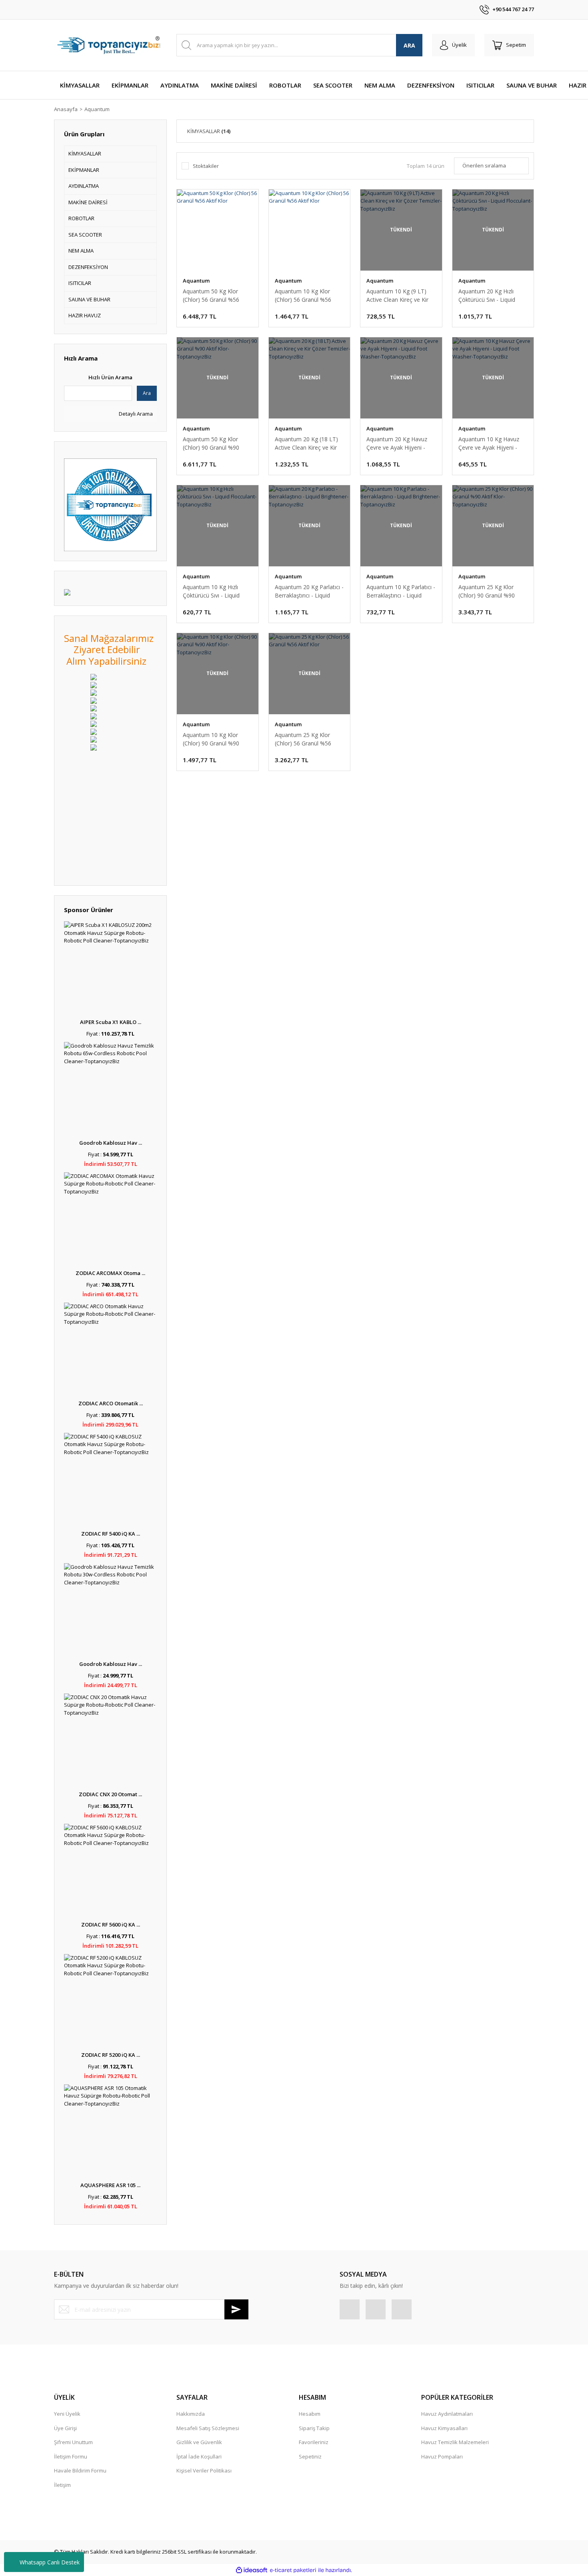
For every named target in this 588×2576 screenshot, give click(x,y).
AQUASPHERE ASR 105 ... (110, 2185)
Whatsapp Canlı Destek (50, 2562)
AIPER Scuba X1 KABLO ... (111, 1022)
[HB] (94, 684)
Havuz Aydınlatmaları (447, 2414)
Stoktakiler (206, 166)
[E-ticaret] (293, 2570)
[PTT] (94, 715)
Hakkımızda (191, 2414)
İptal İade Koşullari (199, 2456)
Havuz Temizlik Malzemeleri (455, 2442)
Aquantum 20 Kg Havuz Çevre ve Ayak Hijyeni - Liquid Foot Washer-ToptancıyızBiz (397, 443)
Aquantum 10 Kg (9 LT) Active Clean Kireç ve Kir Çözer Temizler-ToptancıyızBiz (397, 296)
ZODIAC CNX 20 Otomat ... (110, 1794)
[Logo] (110, 45)
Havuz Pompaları (442, 2456)
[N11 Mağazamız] (94, 677)
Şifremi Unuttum (73, 2442)
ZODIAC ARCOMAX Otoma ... (110, 1273)
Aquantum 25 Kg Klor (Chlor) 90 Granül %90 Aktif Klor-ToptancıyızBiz (490, 591)
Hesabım (310, 2414)
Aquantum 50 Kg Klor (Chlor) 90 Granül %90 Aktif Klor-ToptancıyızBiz (214, 443)
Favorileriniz (314, 2442)
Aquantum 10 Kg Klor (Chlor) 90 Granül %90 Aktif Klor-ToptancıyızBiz (214, 739)
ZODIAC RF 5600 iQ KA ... (111, 1925)
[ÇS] (94, 700)
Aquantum (97, 109)
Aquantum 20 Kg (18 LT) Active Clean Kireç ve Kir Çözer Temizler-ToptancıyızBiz (306, 443)
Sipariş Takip (314, 2428)
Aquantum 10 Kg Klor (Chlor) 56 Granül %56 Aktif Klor (303, 296)
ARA (409, 45)
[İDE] (94, 731)
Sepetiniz (310, 2456)
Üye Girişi (65, 2428)
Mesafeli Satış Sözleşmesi (208, 2428)
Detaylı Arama (135, 414)
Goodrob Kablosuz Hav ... (111, 1143)
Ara (147, 393)
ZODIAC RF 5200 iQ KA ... (111, 2055)
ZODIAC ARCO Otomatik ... (111, 1403)
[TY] (94, 692)
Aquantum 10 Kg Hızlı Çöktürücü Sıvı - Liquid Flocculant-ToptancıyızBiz (216, 591)
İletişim (62, 2485)
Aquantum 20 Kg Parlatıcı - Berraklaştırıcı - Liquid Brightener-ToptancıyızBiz (309, 591)
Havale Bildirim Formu (80, 2470)
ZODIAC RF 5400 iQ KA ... (111, 1534)
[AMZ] (94, 708)
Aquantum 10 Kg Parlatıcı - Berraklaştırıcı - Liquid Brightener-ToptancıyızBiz (401, 591)
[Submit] (236, 2309)
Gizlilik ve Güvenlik (199, 2442)
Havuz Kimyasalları (444, 2428)
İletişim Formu (71, 2456)
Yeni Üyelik (67, 2414)
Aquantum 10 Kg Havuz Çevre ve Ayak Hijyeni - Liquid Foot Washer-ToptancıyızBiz (489, 443)
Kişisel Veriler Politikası (204, 2470)
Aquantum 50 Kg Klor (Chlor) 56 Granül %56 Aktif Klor (211, 296)
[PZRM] (94, 723)
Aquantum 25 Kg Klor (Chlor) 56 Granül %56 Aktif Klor (303, 739)
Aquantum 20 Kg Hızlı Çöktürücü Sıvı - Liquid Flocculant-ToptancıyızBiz (491, 296)
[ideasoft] (252, 2570)
